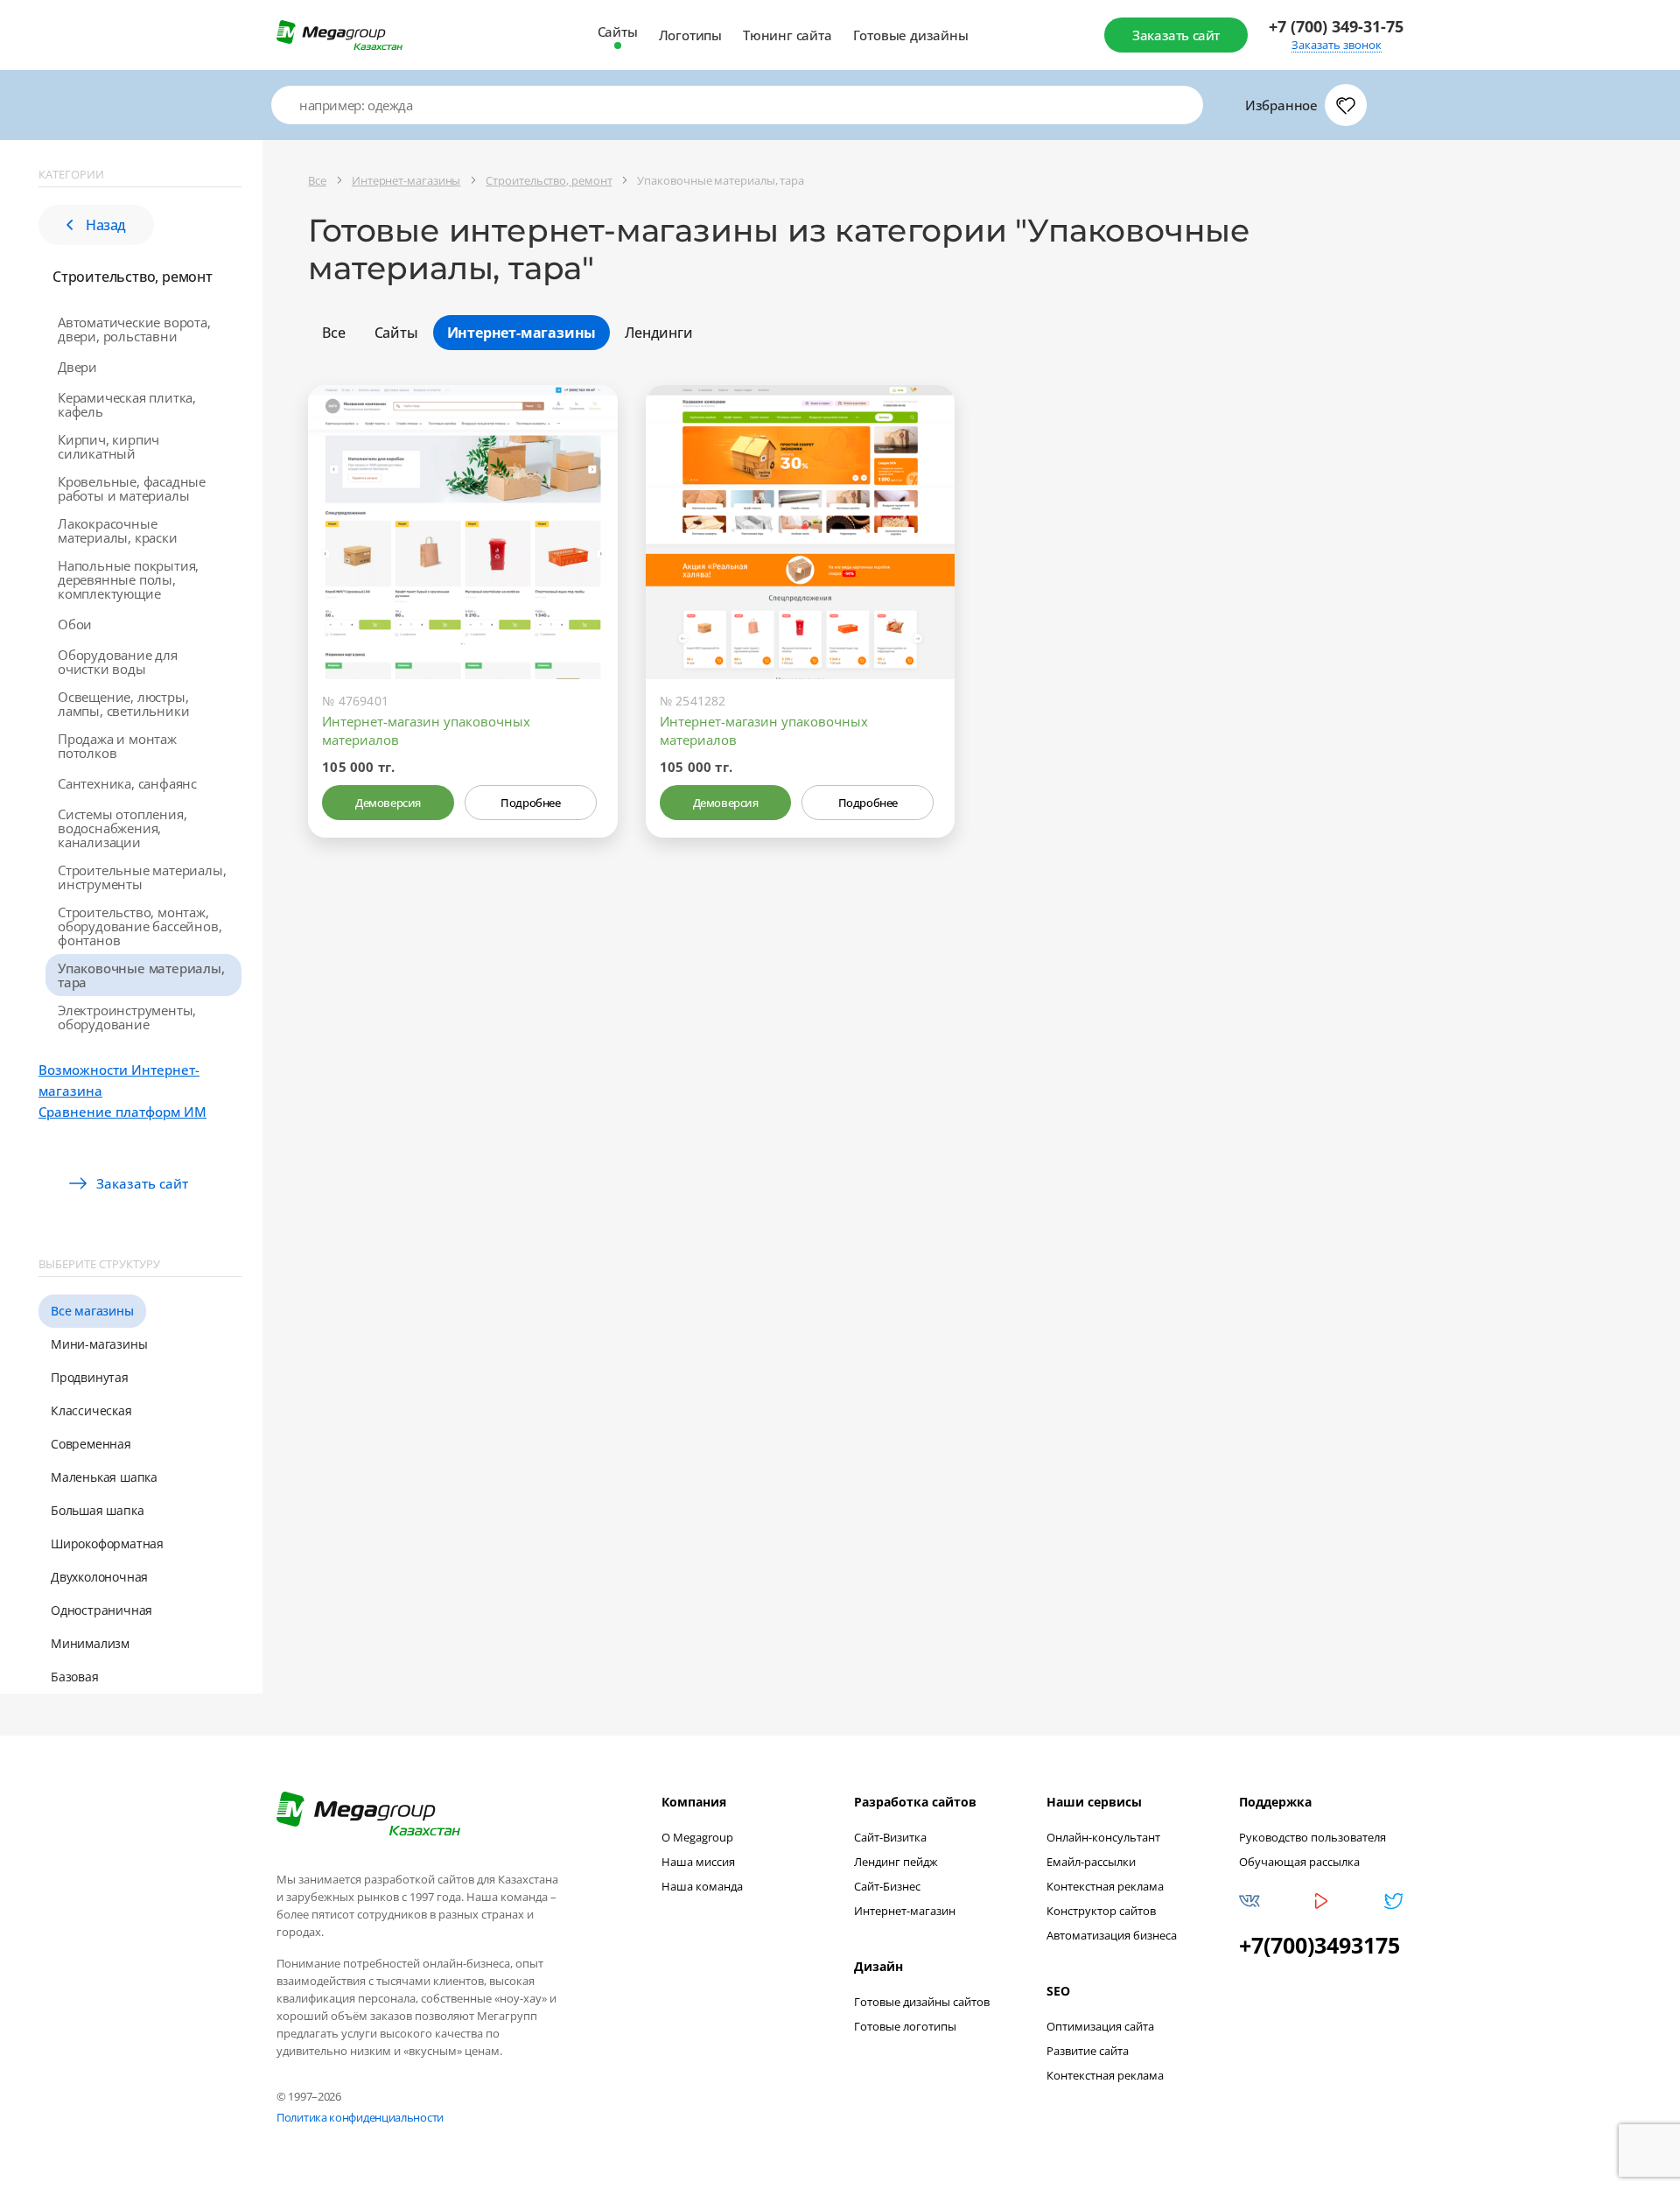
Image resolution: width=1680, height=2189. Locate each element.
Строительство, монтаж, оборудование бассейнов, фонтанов (140, 926)
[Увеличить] (584, 605)
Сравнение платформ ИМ (122, 1112)
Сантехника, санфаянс (127, 783)
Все (333, 333)
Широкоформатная (107, 1544)
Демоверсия (388, 803)
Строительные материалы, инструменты (142, 877)
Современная (91, 1444)
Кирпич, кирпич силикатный (108, 446)
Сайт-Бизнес (887, 1886)
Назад (106, 225)
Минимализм (90, 1643)
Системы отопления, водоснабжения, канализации (122, 828)
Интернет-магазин (905, 1911)
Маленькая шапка (104, 1477)
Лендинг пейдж (896, 1862)
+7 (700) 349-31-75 (1336, 27)
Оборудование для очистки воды (118, 662)
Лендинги (658, 333)
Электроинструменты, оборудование (127, 1017)
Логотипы (690, 35)
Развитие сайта (1088, 2051)
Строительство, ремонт (133, 277)
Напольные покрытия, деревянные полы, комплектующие (128, 579)
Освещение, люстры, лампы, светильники (123, 704)
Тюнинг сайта (787, 35)
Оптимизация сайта (1100, 2026)
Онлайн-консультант (1103, 1837)
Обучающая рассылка (1299, 1862)
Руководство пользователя (1312, 1837)
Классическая (91, 1410)
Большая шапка (97, 1510)
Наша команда (702, 1886)
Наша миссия (698, 1862)
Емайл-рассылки (1091, 1862)
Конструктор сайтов (1101, 1911)
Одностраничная (101, 1610)
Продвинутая (90, 1377)
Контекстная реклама (1105, 1886)
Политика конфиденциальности (360, 2117)
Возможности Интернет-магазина (119, 1080)
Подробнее (530, 803)
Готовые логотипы (905, 2026)
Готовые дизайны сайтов (922, 2002)
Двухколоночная (99, 1577)
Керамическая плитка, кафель (127, 404)
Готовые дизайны (911, 35)
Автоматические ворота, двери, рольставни (134, 329)
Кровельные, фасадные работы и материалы (132, 488)
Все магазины (92, 1311)
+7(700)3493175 (1319, 1945)
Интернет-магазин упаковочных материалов (426, 730)
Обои (75, 624)
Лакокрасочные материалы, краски (118, 530)
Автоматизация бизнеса (1112, 1935)
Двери (77, 367)
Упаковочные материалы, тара (141, 975)
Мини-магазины (99, 1344)
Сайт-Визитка (890, 1837)
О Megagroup (697, 1837)
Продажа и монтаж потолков (117, 746)
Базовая (75, 1677)
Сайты (618, 32)
